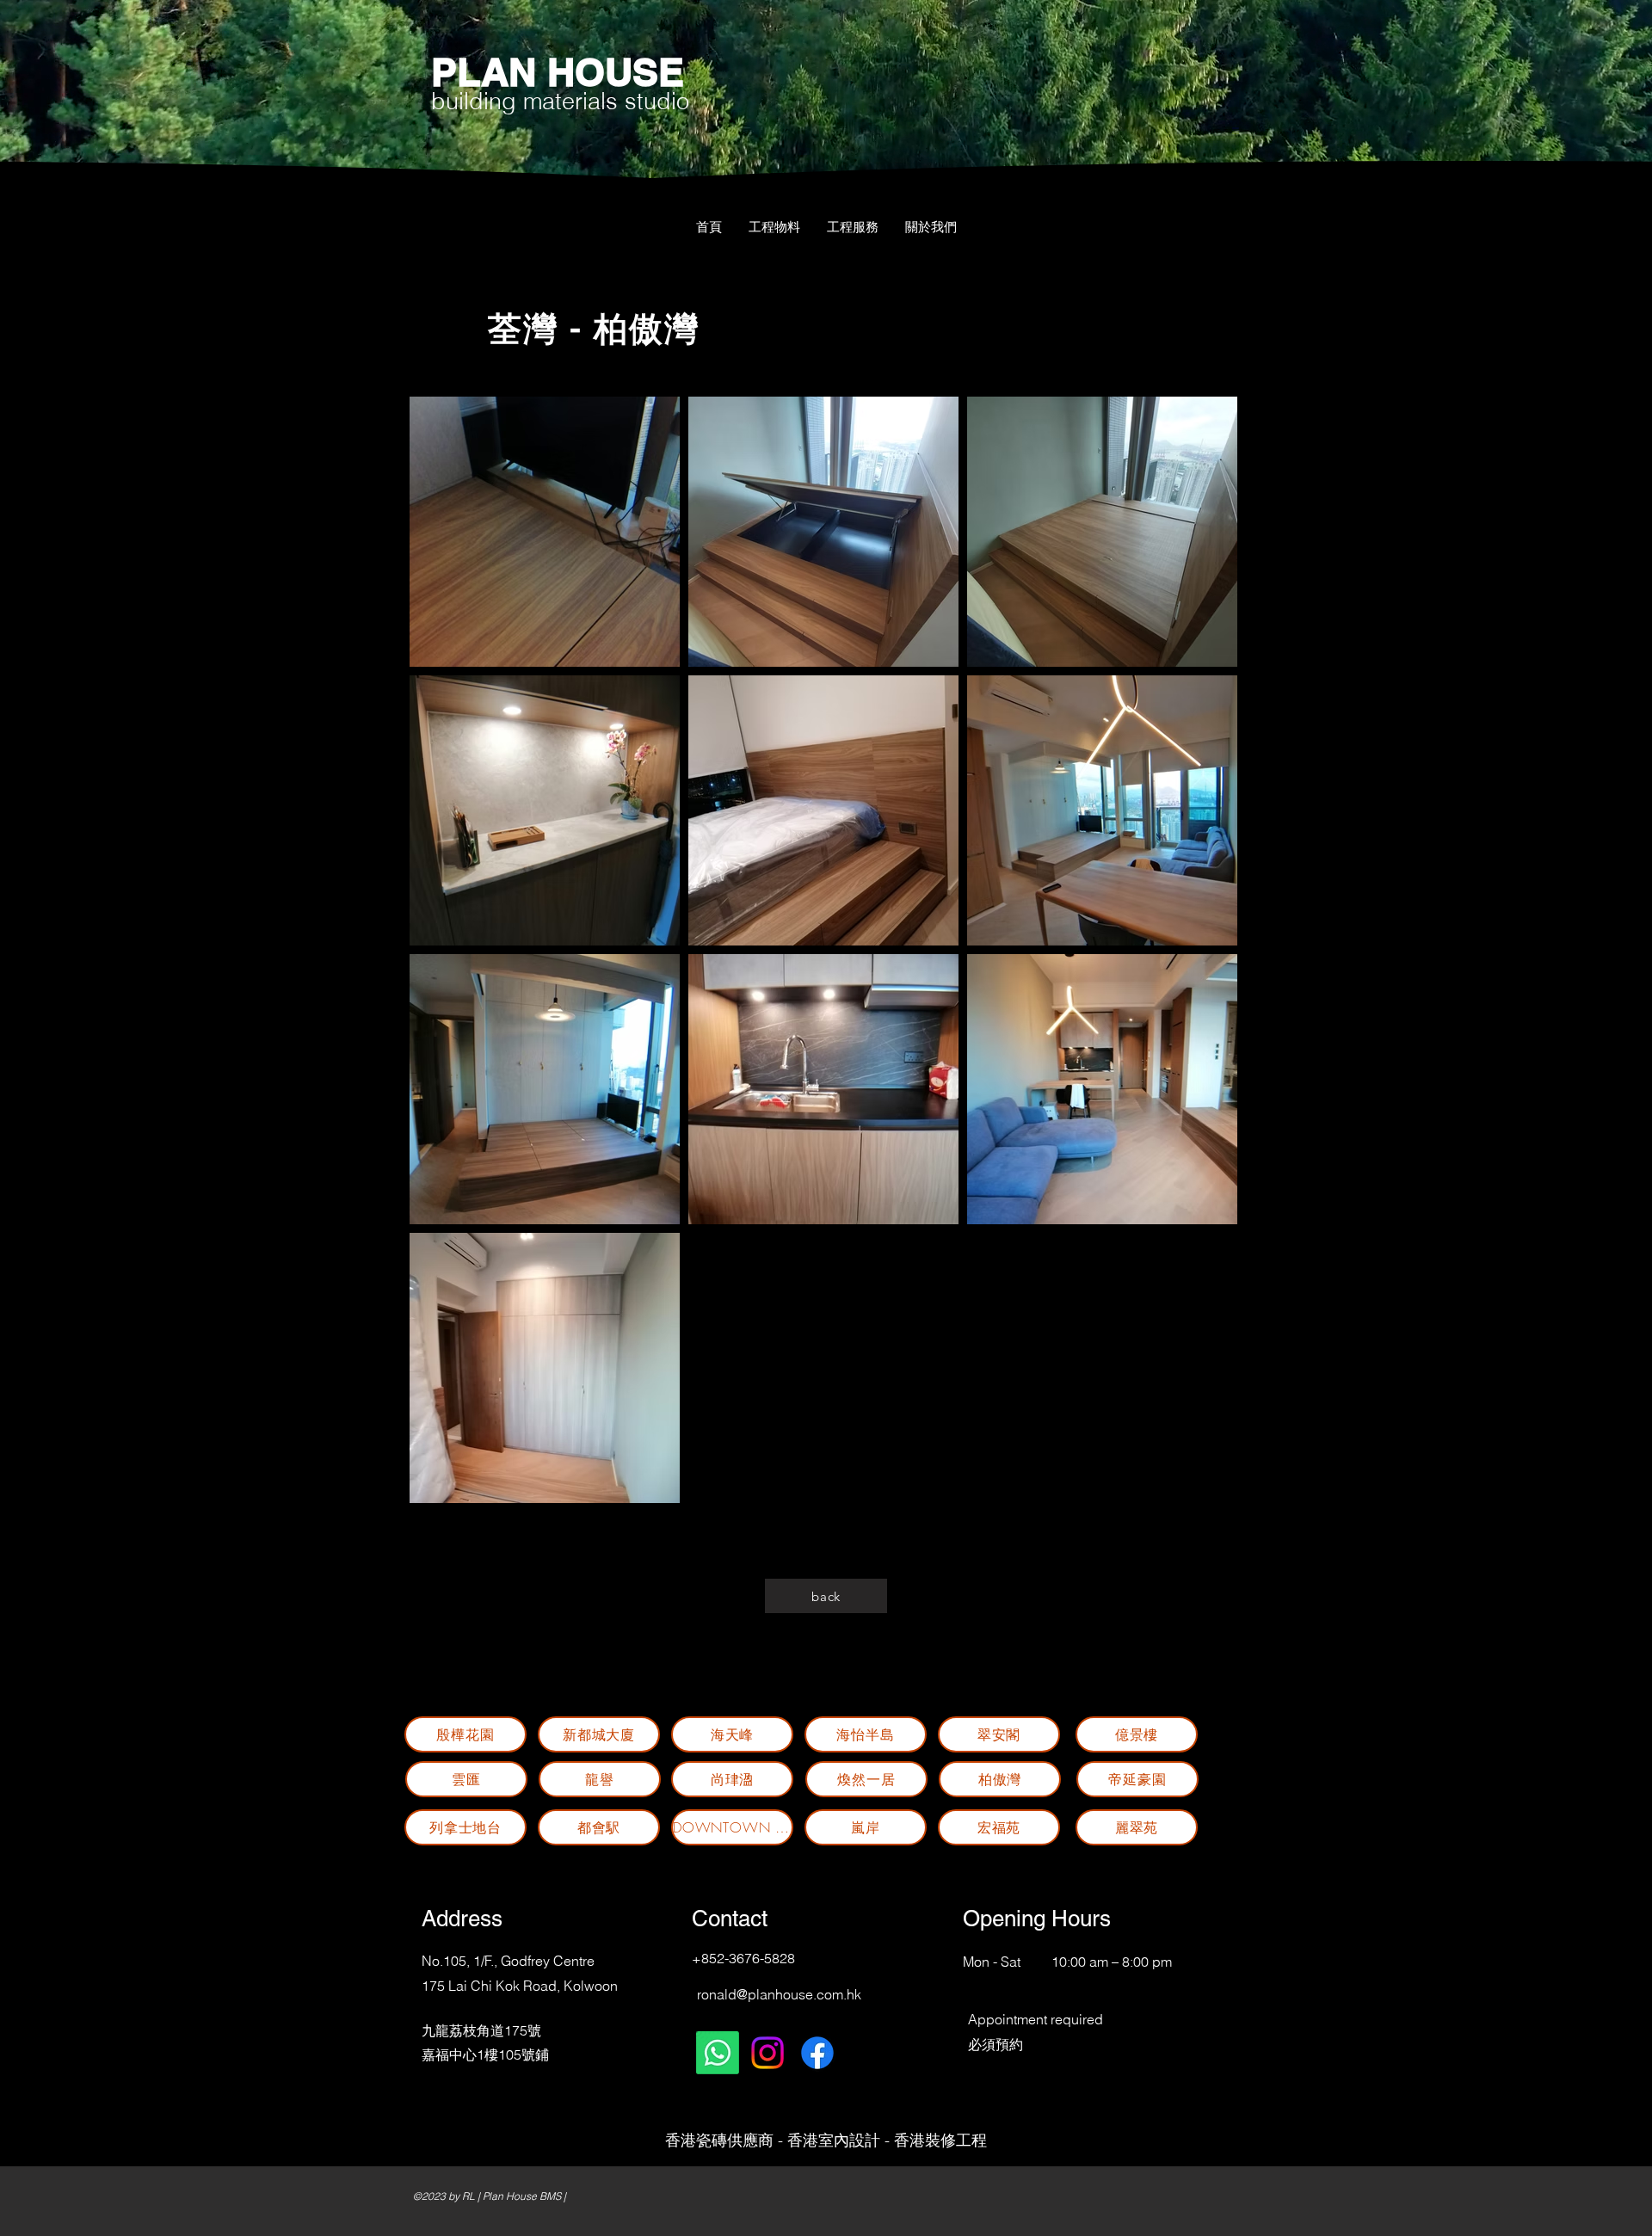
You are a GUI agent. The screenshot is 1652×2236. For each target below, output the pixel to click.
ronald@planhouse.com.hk (779, 1994)
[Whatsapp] (718, 2053)
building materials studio (560, 101)
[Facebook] (817, 2053)
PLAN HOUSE (558, 72)
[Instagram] (767, 2053)
